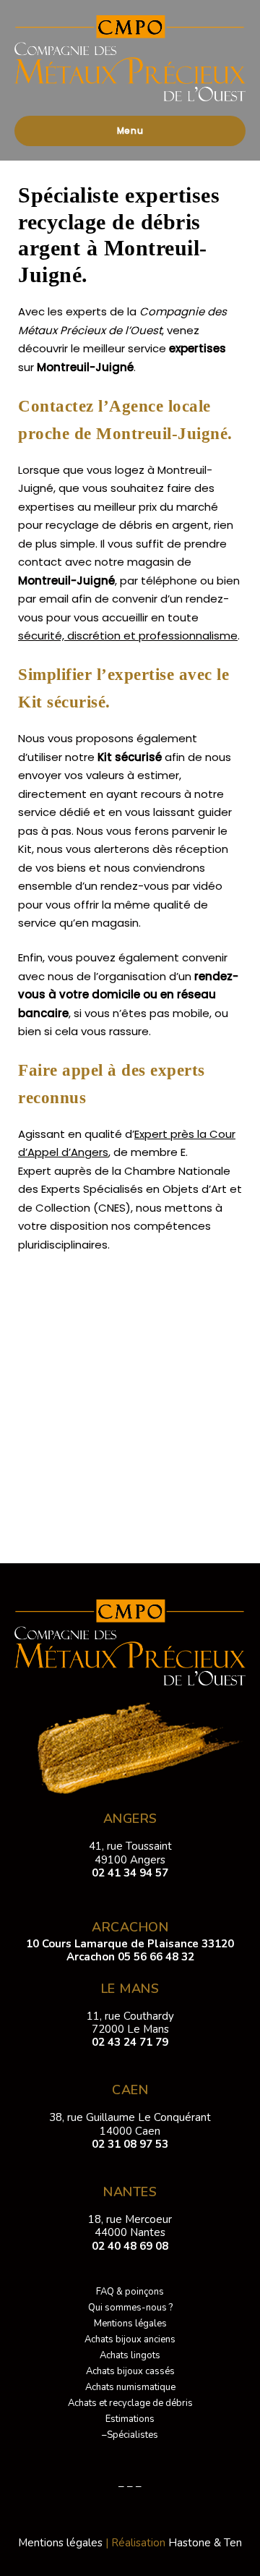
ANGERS (130, 1819)
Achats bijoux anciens (130, 2339)
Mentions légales (130, 2324)
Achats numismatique (130, 2387)
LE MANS (130, 1989)
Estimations (130, 2419)
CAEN (130, 2090)
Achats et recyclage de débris (130, 2403)
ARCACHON (130, 1927)
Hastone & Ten (205, 2543)
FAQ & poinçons (130, 2292)
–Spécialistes (130, 2435)
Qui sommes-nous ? (130, 2308)
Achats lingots (130, 2355)
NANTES (130, 2192)
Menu (130, 131)
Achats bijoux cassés (130, 2371)
